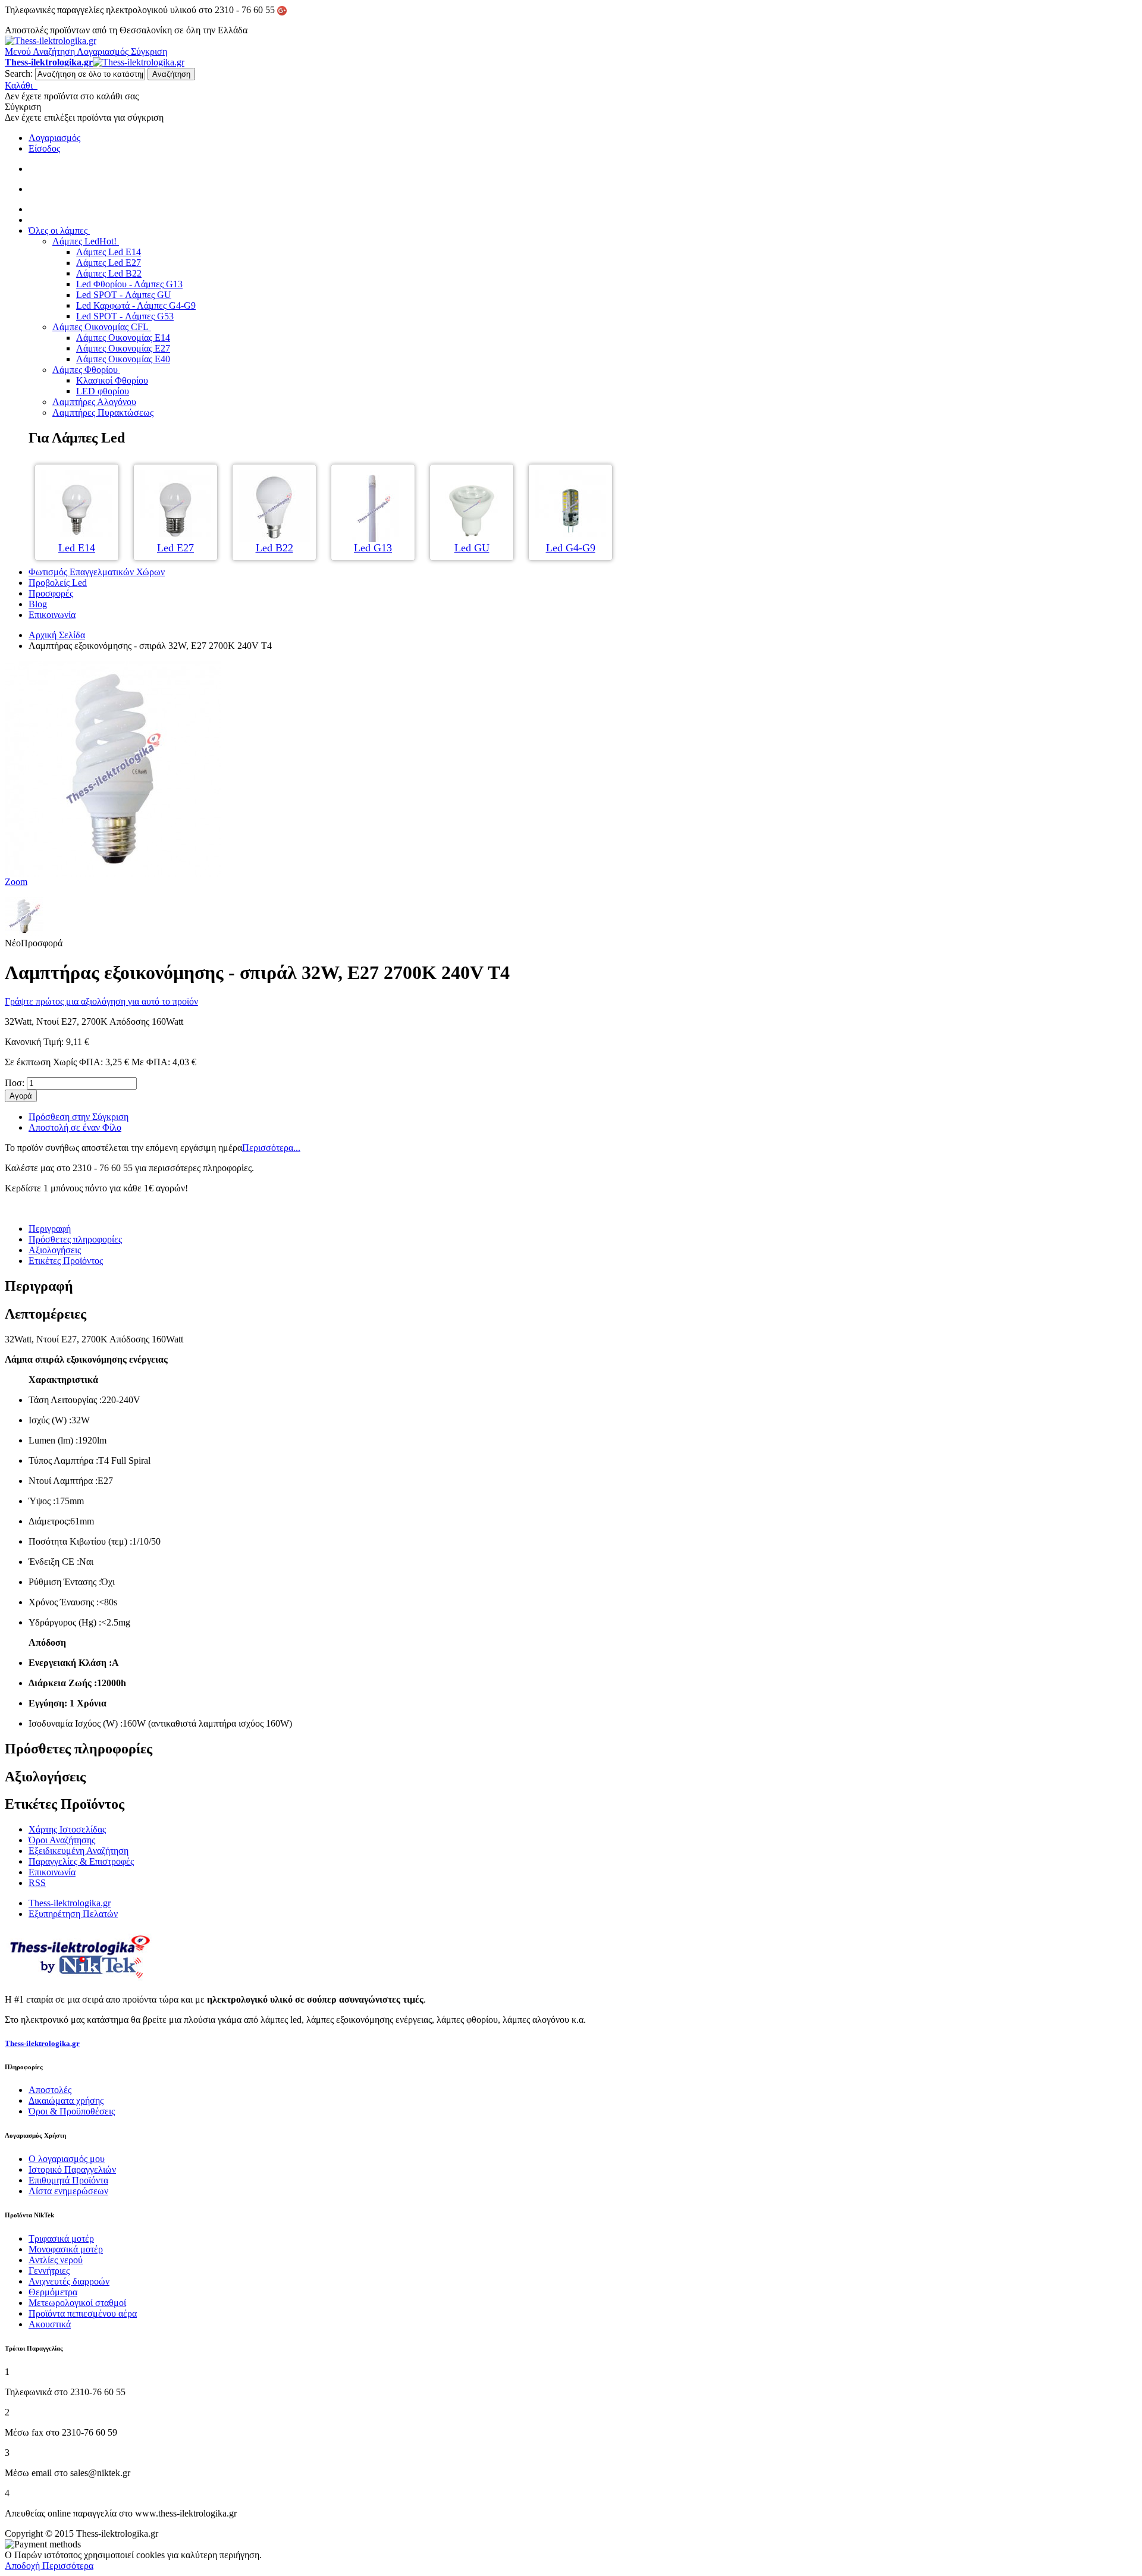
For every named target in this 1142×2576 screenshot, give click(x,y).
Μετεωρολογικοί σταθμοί (77, 2303)
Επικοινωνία (52, 1872)
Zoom (16, 882)
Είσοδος (44, 148)
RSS (37, 1883)
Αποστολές (50, 2090)
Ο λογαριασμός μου (67, 2159)
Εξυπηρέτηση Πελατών (73, 1914)
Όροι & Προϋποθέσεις (72, 2111)
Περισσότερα (68, 2566)
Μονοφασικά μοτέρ (66, 2249)
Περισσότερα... (271, 1148)
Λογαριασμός (54, 138)
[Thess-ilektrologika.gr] (51, 41)
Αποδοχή (23, 2566)
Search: (19, 73)
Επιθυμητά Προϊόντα (68, 2180)
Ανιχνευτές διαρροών (69, 2281)
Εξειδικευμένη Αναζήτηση (79, 1851)
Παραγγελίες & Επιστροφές (81, 1861)
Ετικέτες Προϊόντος (66, 1261)
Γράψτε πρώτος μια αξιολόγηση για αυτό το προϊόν (101, 1001)
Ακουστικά (50, 2324)
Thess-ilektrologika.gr (70, 1903)
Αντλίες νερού (56, 2260)
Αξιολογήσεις (55, 1250)
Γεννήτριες (49, 2271)
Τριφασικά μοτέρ (61, 2238)
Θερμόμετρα (53, 2292)
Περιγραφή (50, 1229)
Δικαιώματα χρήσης (66, 2100)
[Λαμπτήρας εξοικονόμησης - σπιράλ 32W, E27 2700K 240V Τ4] (24, 932)
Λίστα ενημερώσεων (68, 2191)
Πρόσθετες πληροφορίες (75, 1239)
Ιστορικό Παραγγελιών (72, 2169)
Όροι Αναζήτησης (62, 1840)
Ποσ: (15, 1083)
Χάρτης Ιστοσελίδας (67, 1829)
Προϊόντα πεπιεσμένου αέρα (83, 2313)
